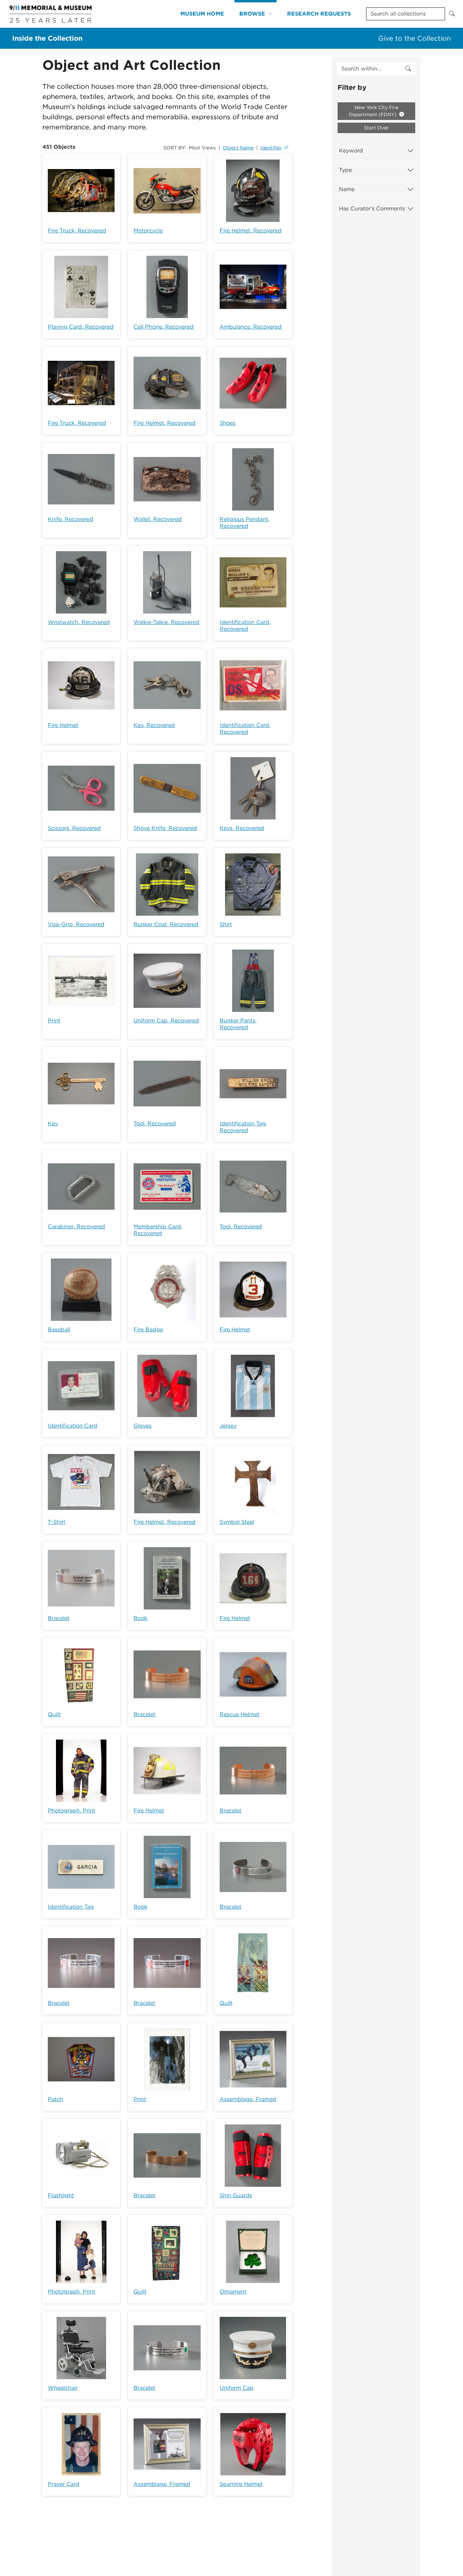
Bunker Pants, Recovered (238, 1024)
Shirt (226, 924)
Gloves (143, 1426)
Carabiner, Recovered (76, 1227)
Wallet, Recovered (158, 519)
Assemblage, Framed (248, 2099)
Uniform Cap (237, 2388)
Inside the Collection (47, 38)
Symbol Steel (237, 1522)
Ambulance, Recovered (251, 327)
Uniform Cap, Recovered (166, 1021)
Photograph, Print (72, 1811)
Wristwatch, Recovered (79, 622)
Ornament (233, 2292)
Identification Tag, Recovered (243, 1127)
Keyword (351, 151)
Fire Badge (148, 1329)
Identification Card (73, 1426)
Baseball (59, 1329)
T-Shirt (57, 1522)
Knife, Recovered (71, 519)
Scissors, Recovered (74, 828)
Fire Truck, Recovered (77, 231)
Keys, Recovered (242, 828)
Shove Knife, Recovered (165, 828)
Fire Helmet (63, 725)
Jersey (228, 1426)
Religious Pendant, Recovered (245, 523)
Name (347, 189)
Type (345, 170)
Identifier (271, 148)
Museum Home (202, 14)
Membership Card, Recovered (158, 1230)
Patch (55, 2099)
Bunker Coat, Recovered (166, 924)
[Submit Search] (452, 14)
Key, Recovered (154, 725)
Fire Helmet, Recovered (251, 231)
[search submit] (408, 69)
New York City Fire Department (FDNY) (374, 111)
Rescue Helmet (239, 1714)
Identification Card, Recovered (245, 626)
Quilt (54, 1714)
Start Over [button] (376, 128)
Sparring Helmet (241, 2484)
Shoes (228, 423)
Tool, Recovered (155, 1124)
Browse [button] (252, 14)
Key (53, 1124)
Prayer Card (64, 2484)
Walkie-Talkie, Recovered (166, 622)
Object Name (238, 148)
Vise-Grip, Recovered (76, 924)
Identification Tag (71, 1907)
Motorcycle (148, 231)
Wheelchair (63, 2388)
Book (140, 1618)
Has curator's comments (372, 209)
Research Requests (319, 14)
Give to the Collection (415, 38)
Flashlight (61, 2195)
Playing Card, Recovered (81, 327)
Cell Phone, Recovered (164, 327)
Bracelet (59, 1618)
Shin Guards (236, 2195)
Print (54, 1021)
